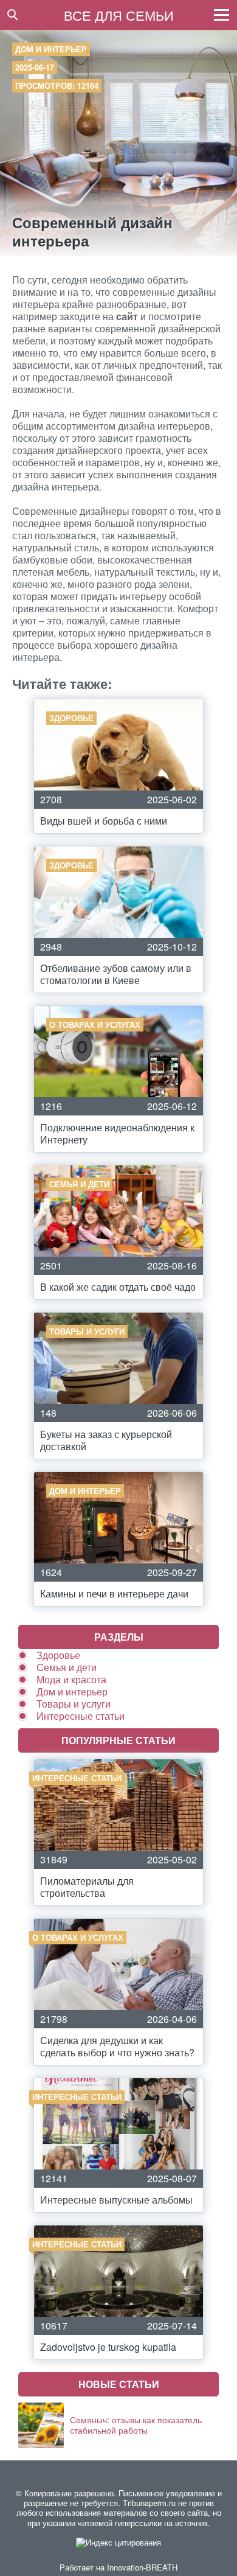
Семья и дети (67, 1667)
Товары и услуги (74, 1704)
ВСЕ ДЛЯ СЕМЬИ (119, 15)
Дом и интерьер (51, 49)
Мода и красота (71, 1679)
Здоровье (58, 1655)
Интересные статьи (81, 1716)
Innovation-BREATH (142, 2567)
